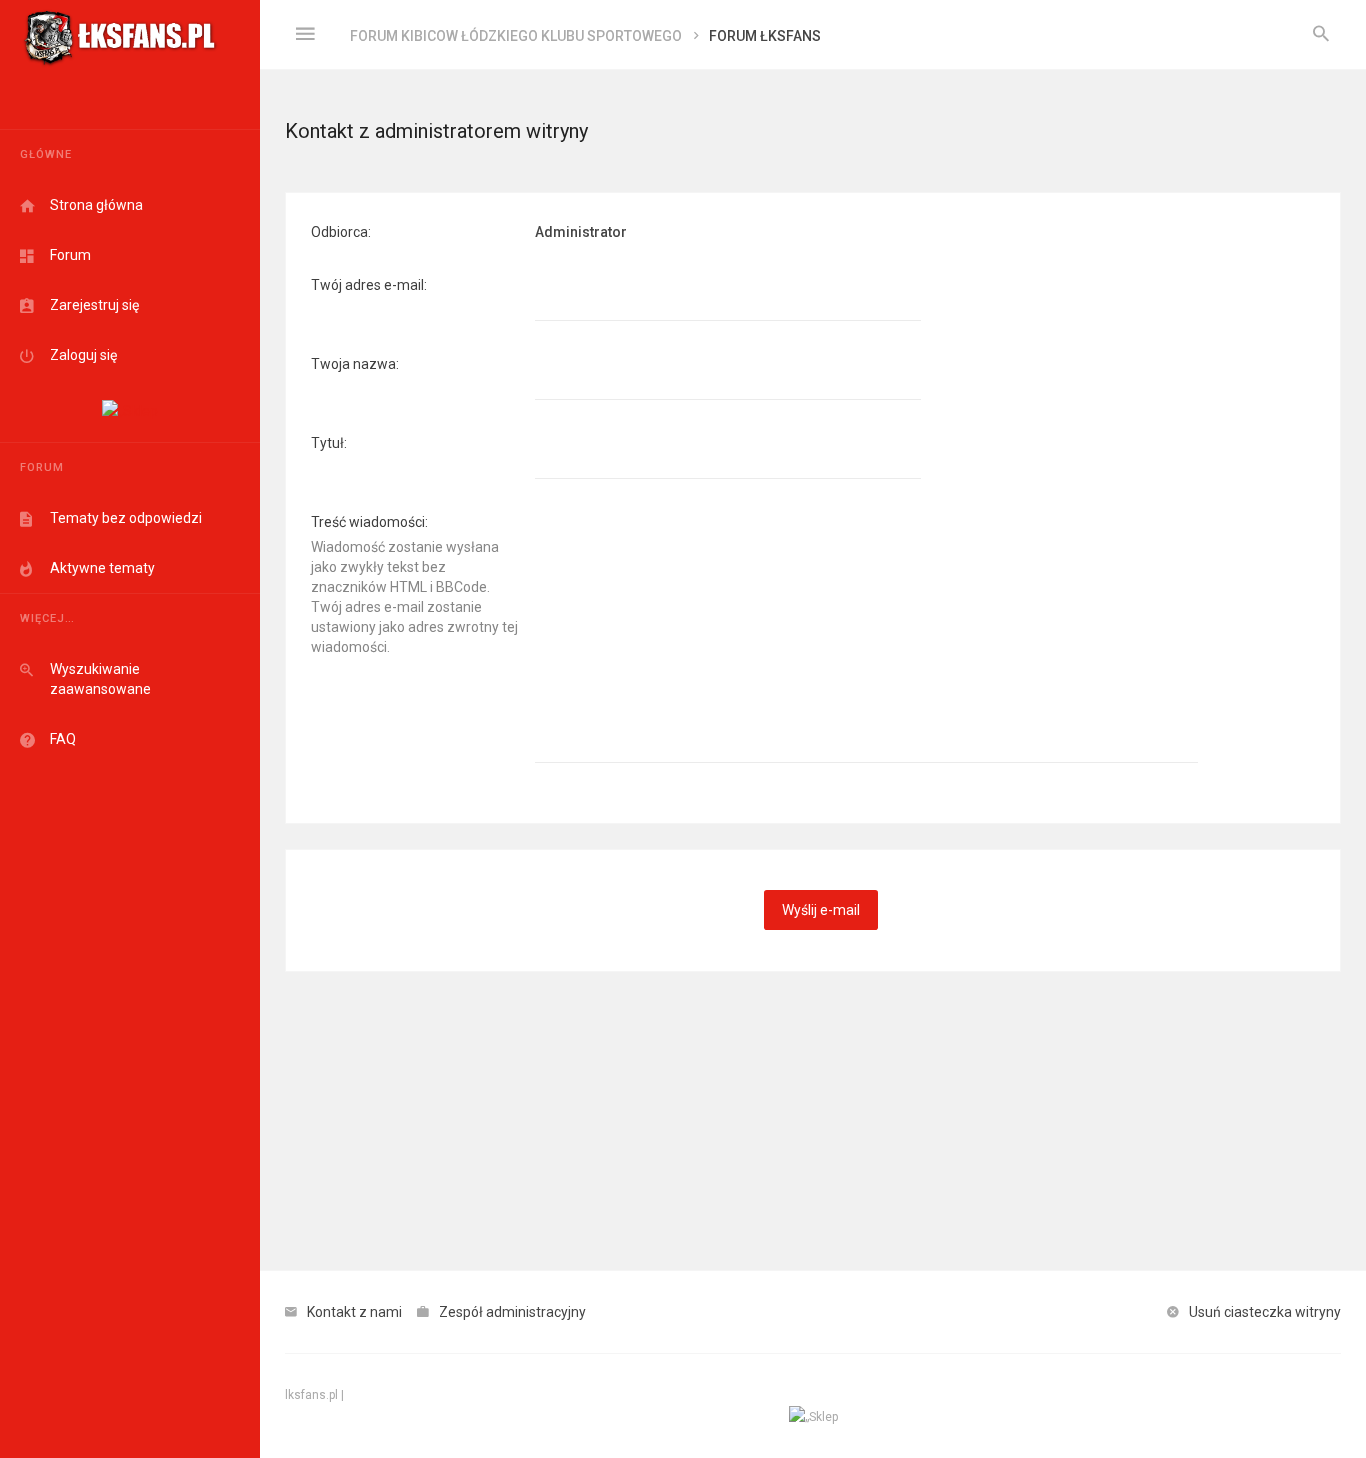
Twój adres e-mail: (369, 285)
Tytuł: (329, 443)
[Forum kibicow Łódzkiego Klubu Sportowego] (120, 35)
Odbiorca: (341, 232)
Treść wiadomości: (369, 522)
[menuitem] (1321, 35)
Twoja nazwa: (355, 364)
